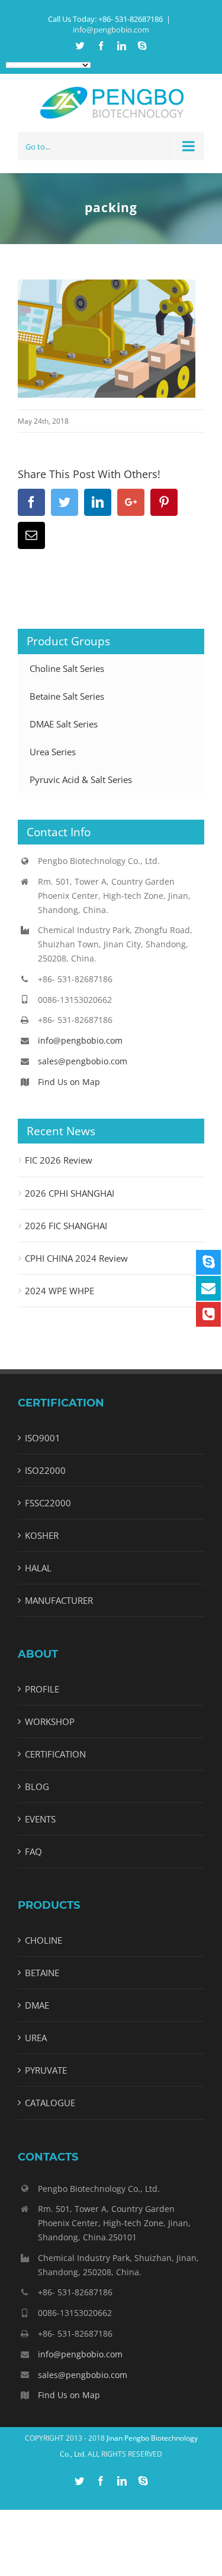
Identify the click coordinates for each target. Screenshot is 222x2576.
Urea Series (53, 752)
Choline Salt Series (67, 668)
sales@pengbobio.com (83, 1061)
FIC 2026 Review (59, 1160)
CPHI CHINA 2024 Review (76, 1258)
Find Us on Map (69, 1082)
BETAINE (42, 1973)
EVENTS (40, 1819)
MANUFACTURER (59, 1600)
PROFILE (42, 1689)
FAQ (33, 1851)
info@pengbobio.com (111, 30)
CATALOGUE (50, 2103)
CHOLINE (44, 1940)
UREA (36, 2038)
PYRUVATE (46, 2070)
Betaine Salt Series (67, 696)
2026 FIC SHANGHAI (66, 1226)
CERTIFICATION (55, 1754)
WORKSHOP (50, 1721)
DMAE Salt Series (64, 724)
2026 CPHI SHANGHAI (70, 1193)
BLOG (37, 1786)
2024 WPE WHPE (59, 1291)
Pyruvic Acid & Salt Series (81, 779)
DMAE (37, 2005)
